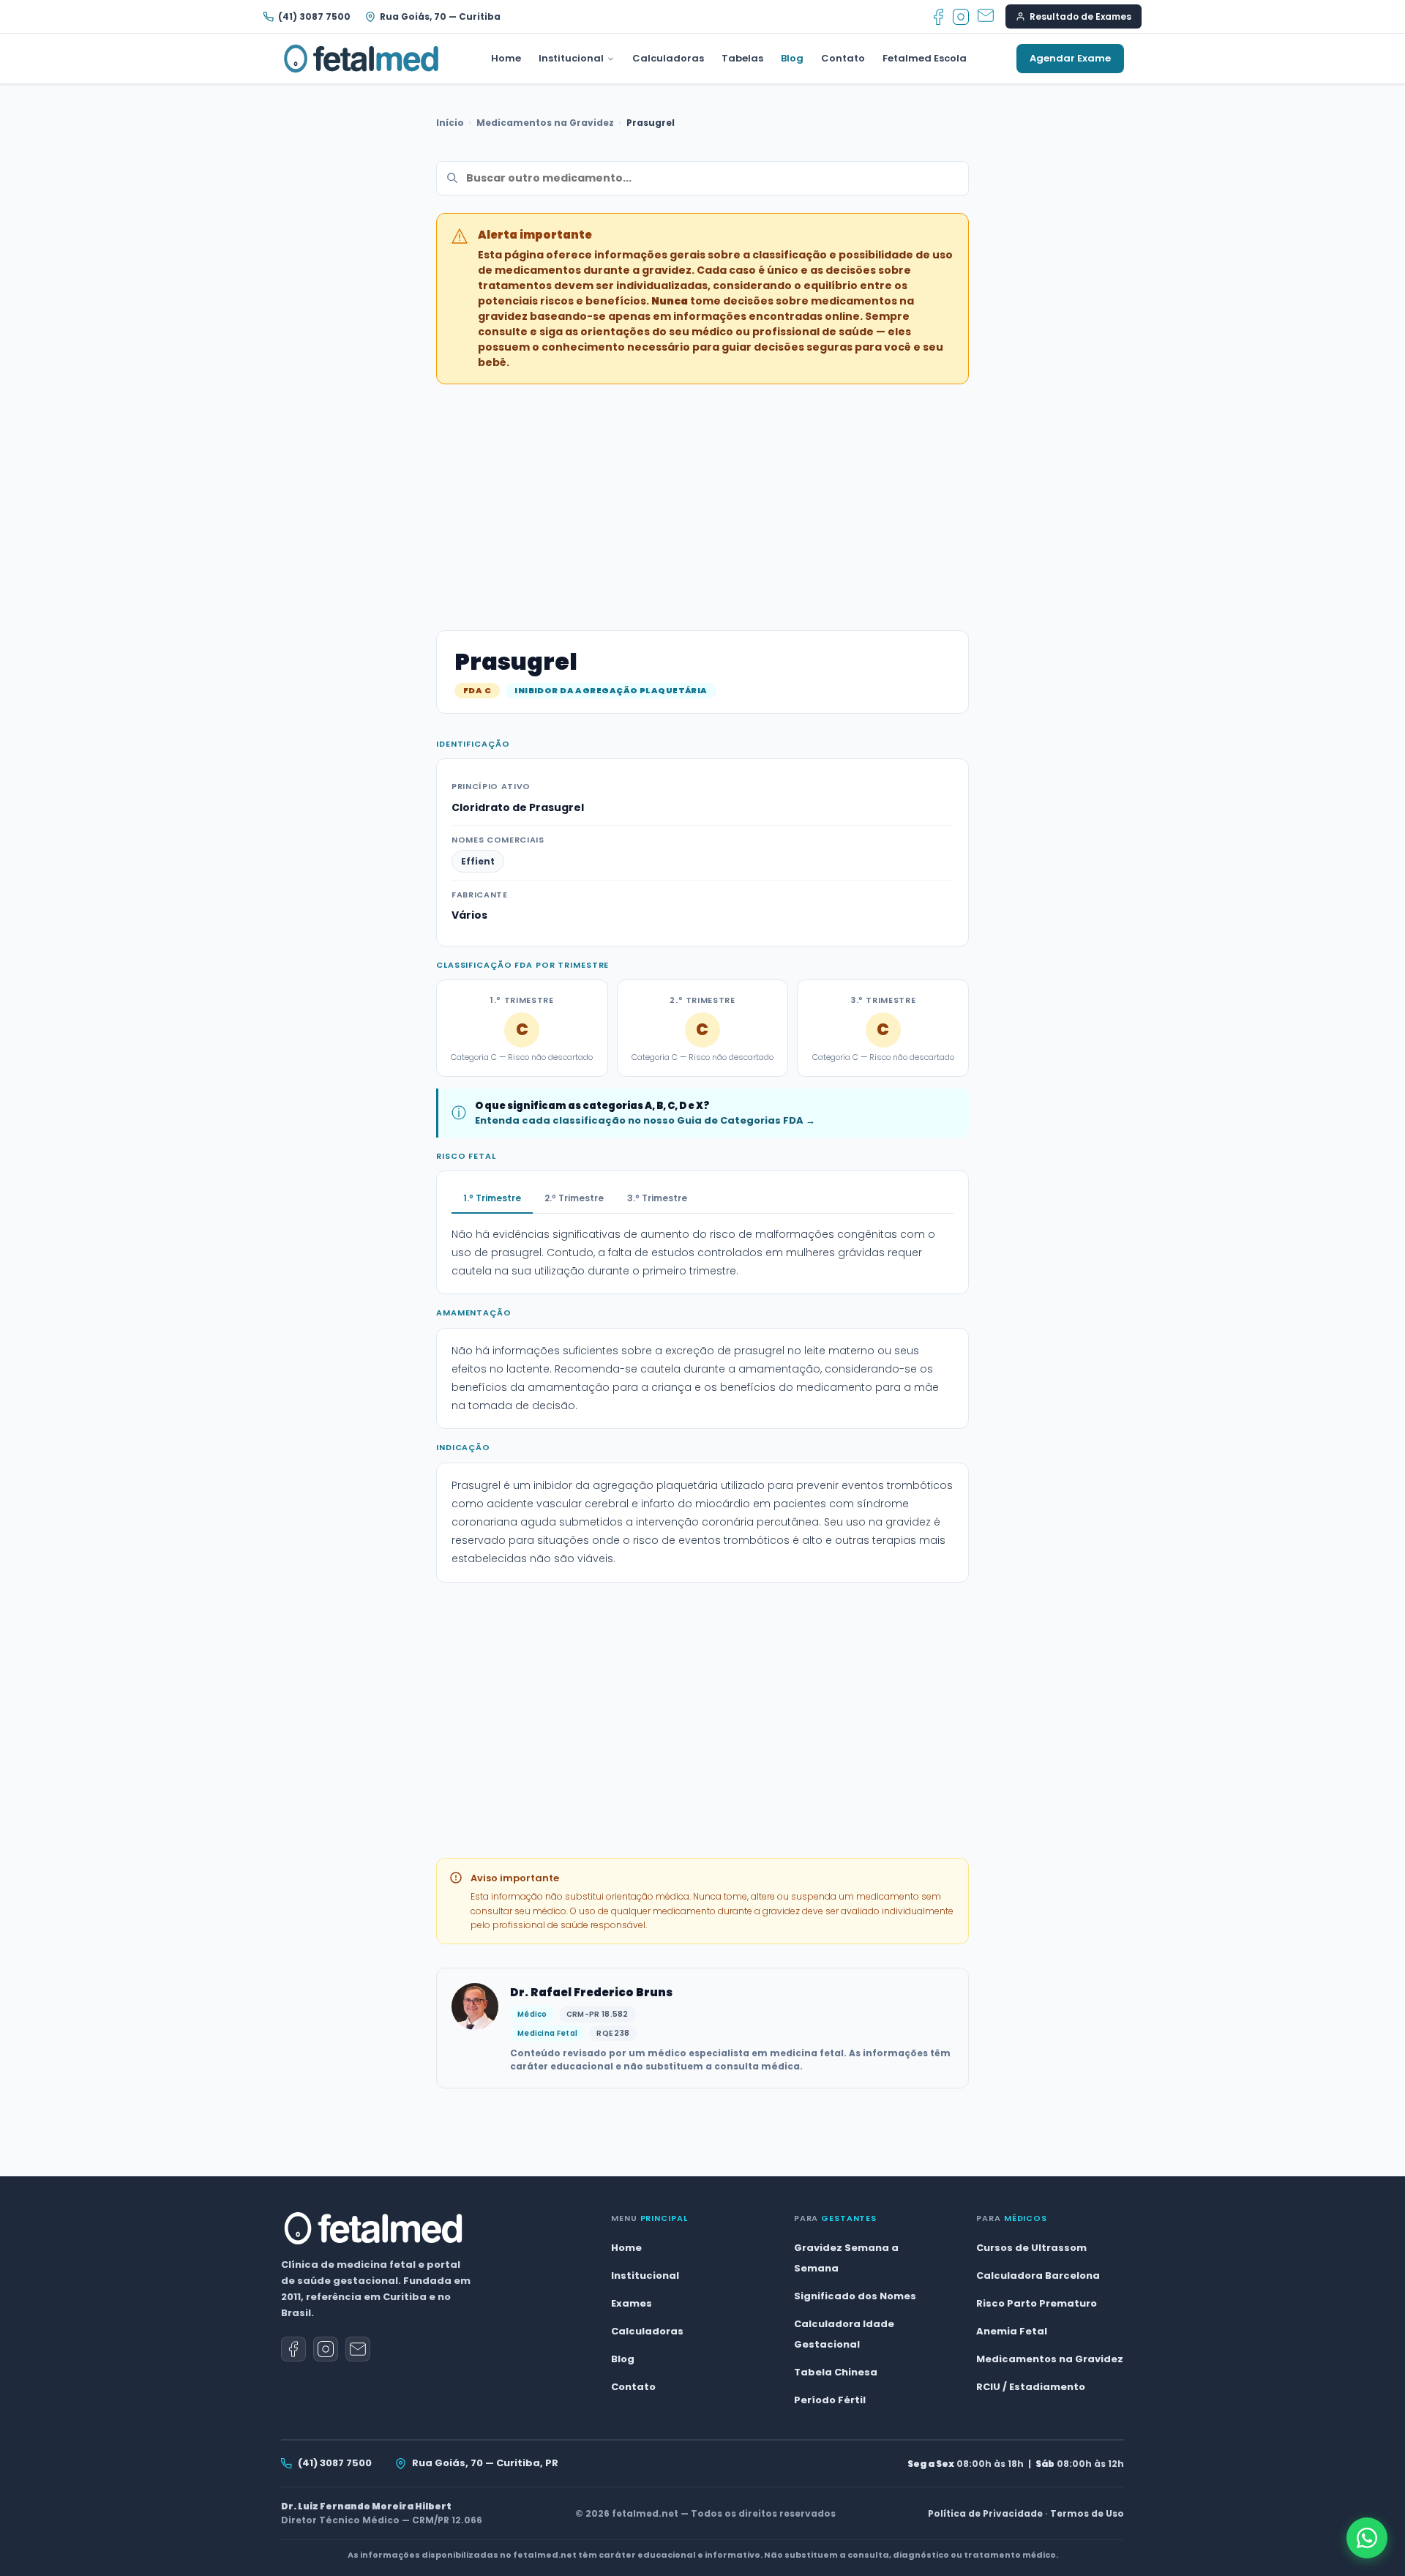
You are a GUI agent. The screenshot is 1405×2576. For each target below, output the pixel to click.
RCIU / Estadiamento (1031, 2387)
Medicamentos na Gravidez (545, 123)
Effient (478, 861)
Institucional (571, 58)
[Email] (986, 17)
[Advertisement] (702, 499)
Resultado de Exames (1080, 16)
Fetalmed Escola (925, 58)
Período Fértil (830, 2400)
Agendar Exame (1070, 58)
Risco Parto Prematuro (1037, 2303)
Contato (843, 58)
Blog (792, 58)
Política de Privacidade (985, 2513)
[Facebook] (938, 17)
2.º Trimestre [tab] (574, 1198)
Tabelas (742, 58)
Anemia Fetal (1012, 2331)
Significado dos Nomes (855, 2296)
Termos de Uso (1087, 2513)
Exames (632, 2303)
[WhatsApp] (1367, 2538)
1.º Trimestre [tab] (492, 1198)
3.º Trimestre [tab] (657, 1198)
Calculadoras (668, 58)
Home (506, 58)
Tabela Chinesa (836, 2372)
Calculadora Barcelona (1038, 2276)
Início (450, 123)
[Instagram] (961, 17)
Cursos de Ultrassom (1031, 2248)
